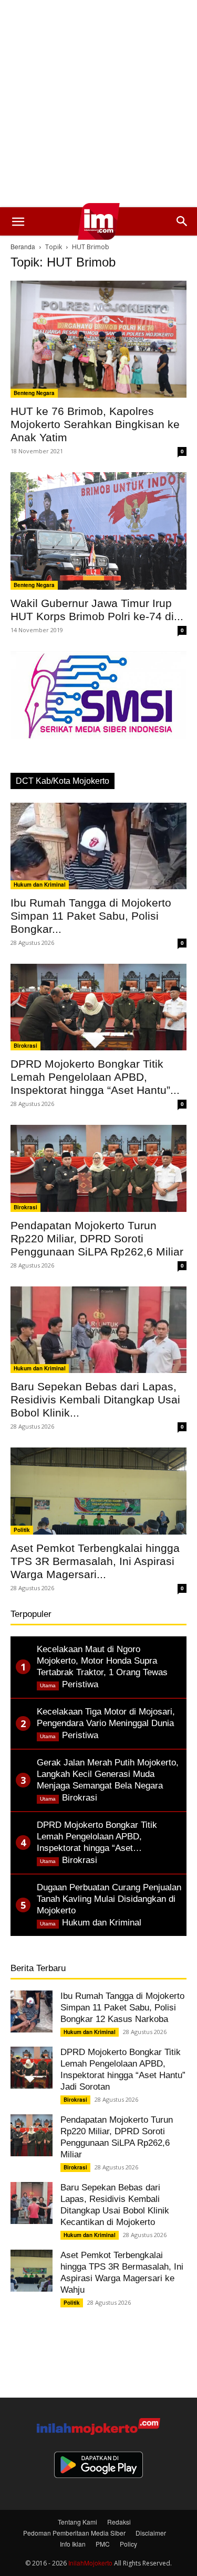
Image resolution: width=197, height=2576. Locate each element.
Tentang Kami (77, 2522)
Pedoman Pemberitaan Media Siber (74, 2533)
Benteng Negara (34, 393)
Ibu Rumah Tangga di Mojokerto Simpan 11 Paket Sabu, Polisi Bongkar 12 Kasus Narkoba (122, 2008)
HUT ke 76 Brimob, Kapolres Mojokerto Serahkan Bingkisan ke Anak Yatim (95, 424)
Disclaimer (151, 2533)
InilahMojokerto (90, 2563)
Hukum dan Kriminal (40, 885)
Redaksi (119, 2522)
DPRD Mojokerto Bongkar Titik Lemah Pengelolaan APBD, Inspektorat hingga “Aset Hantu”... (95, 1077)
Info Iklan (73, 2544)
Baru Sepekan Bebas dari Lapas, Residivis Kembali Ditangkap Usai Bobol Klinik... (95, 1399)
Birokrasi (25, 1046)
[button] (18, 221)
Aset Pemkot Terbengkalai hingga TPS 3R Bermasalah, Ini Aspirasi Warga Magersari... (95, 1561)
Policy (128, 2544)
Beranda (23, 246)
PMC (103, 2544)
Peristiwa (80, 1684)
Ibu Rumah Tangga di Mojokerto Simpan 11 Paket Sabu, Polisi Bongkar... (91, 916)
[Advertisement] (98, 104)
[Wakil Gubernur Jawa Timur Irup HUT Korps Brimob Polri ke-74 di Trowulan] (98, 531)
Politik (22, 1530)
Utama (48, 1685)
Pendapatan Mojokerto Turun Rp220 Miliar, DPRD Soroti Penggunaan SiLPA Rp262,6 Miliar (97, 1238)
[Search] (182, 221)
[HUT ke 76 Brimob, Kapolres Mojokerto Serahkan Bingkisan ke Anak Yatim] (98, 339)
